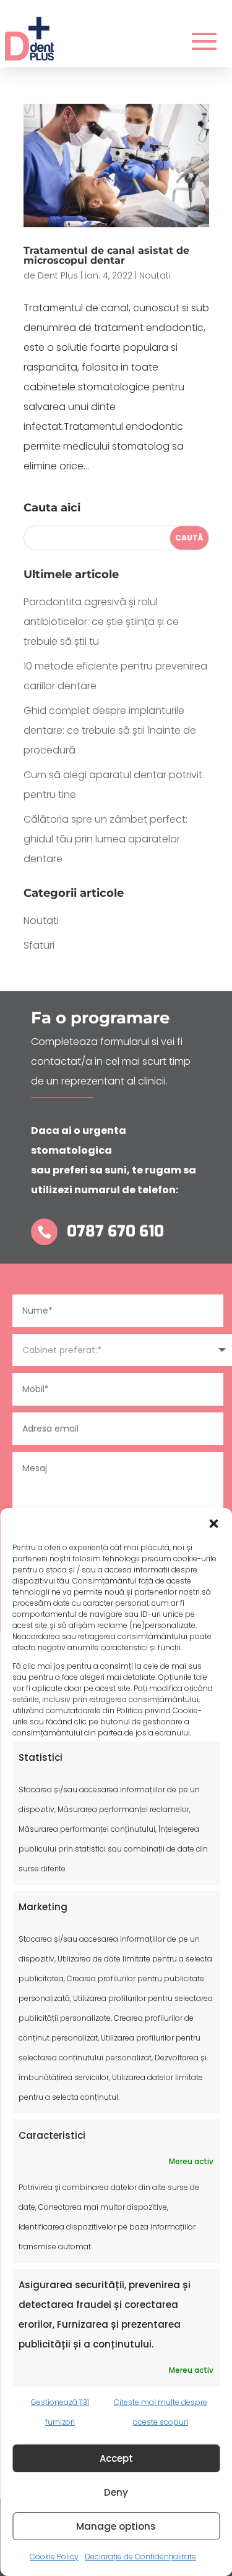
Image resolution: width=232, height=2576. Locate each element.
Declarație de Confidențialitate (140, 2557)
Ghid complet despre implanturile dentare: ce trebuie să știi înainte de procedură (110, 730)
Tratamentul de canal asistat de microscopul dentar (106, 255)
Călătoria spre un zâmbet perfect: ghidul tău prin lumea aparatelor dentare (105, 839)
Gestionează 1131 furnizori (60, 2412)
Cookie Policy (54, 2557)
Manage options (116, 2526)
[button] (213, 1524)
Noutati (155, 275)
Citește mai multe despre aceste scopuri (161, 2412)
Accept (116, 2458)
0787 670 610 (115, 1231)
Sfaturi (39, 945)
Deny (116, 2492)
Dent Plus (58, 275)
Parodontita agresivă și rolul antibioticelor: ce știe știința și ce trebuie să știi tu (101, 622)
